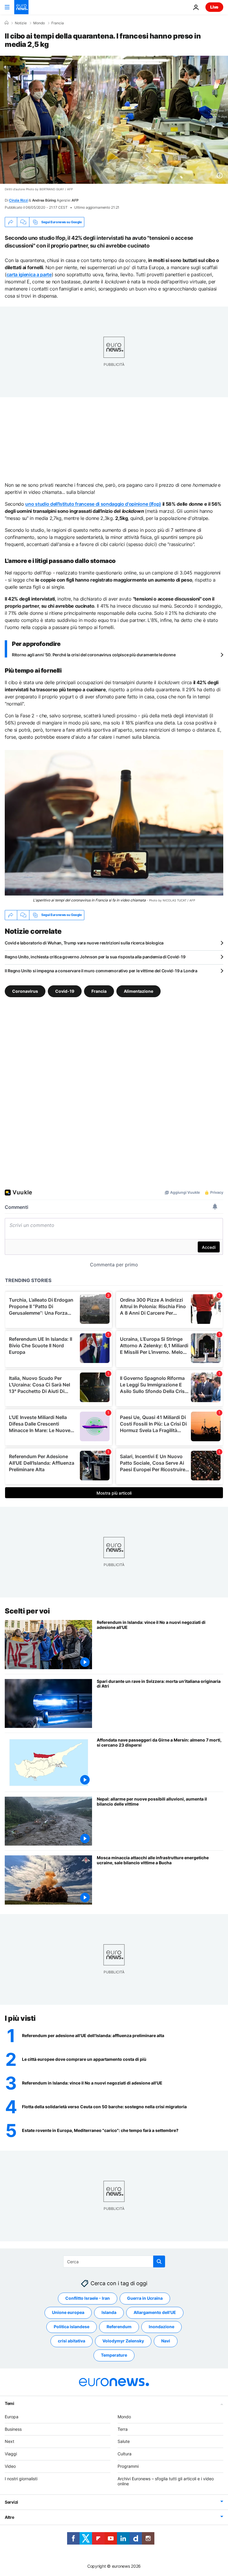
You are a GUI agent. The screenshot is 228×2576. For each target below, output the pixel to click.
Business (13, 2429)
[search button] (159, 2261)
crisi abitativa (72, 2341)
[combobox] (114, 2261)
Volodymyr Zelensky (123, 2341)
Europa (12, 2417)
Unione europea (68, 2312)
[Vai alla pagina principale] (21, 7)
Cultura (125, 2454)
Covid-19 (65, 991)
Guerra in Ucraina (145, 2298)
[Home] (7, 23)
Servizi (11, 2502)
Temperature (114, 2355)
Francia (58, 23)
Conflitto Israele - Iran (88, 2298)
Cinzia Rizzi (18, 200)
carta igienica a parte (29, 274)
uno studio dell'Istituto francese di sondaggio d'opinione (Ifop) (93, 504)
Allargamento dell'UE (155, 2312)
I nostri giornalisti (21, 2479)
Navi (166, 2341)
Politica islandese (72, 2327)
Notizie (21, 23)
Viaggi (11, 2454)
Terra (123, 2429)
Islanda (109, 2312)
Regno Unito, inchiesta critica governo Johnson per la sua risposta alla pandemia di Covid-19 (95, 957)
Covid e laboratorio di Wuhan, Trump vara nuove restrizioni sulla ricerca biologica (84, 943)
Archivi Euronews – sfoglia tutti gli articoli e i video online (166, 2481)
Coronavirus (25, 991)
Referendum (119, 2327)
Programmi (128, 2466)
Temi (9, 2403)
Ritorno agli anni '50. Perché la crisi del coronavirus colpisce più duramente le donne (94, 655)
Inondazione (161, 2327)
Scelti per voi (27, 1611)
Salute (124, 2441)
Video (10, 2466)
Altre (9, 2517)
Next (9, 2441)
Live (214, 7)
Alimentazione (138, 991)
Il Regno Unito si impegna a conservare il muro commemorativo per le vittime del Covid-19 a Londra (101, 971)
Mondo (39, 23)
